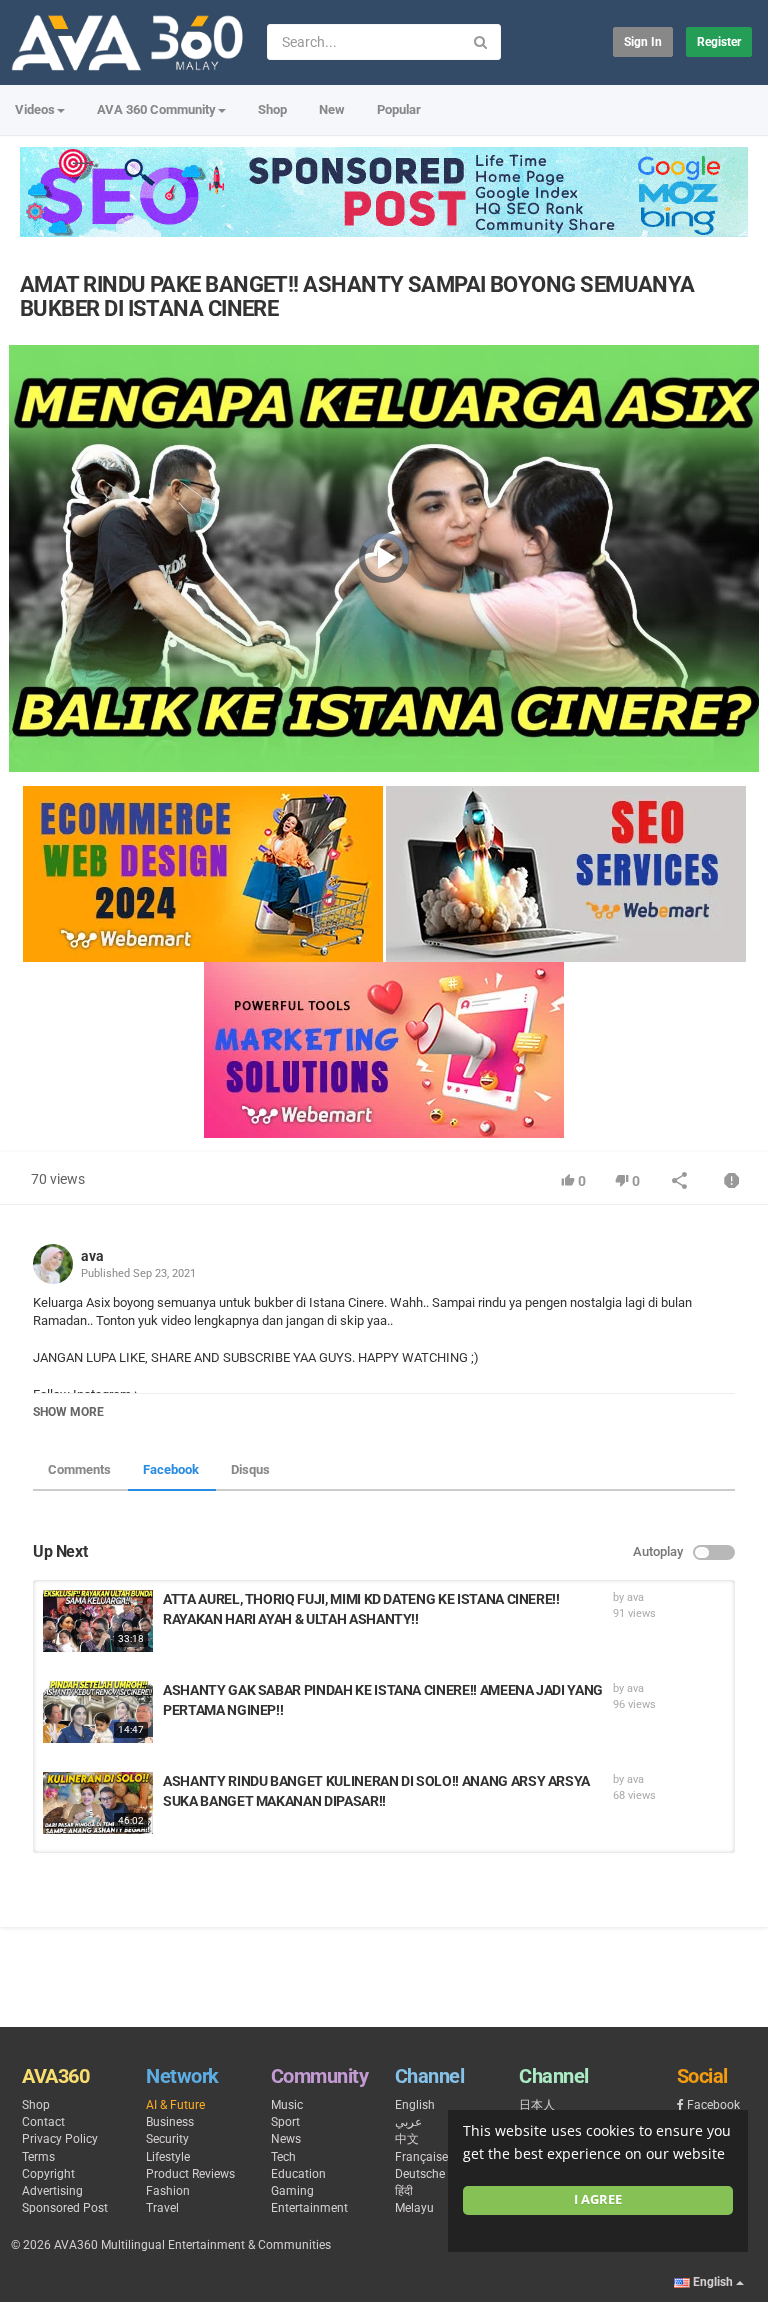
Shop (272, 109)
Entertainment (309, 2208)
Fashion (168, 2191)
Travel (162, 2208)
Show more (68, 1412)
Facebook (171, 1469)
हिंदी (404, 2191)
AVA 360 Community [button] (156, 109)
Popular (399, 109)
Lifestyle (168, 2157)
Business (170, 2122)
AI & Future (175, 2105)
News (286, 2139)
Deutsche (420, 2174)
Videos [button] (35, 109)
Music (287, 2105)
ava (92, 1256)
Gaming (292, 2191)
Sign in (643, 42)
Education (298, 2174)
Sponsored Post (65, 2208)
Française (421, 2157)
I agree (598, 2199)
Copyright (48, 2174)
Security (167, 2139)
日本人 (537, 2105)
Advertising (52, 2191)
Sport (285, 2122)
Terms (38, 2157)
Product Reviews (190, 2174)
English (415, 2105)
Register (719, 42)
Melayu (414, 2208)
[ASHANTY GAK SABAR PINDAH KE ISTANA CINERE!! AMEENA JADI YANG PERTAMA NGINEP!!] (98, 1712)
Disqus (250, 1469)
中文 (407, 2139)
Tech (283, 2157)
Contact (43, 2122)
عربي (408, 2122)
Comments (79, 1469)
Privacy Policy (60, 2139)
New (332, 109)
